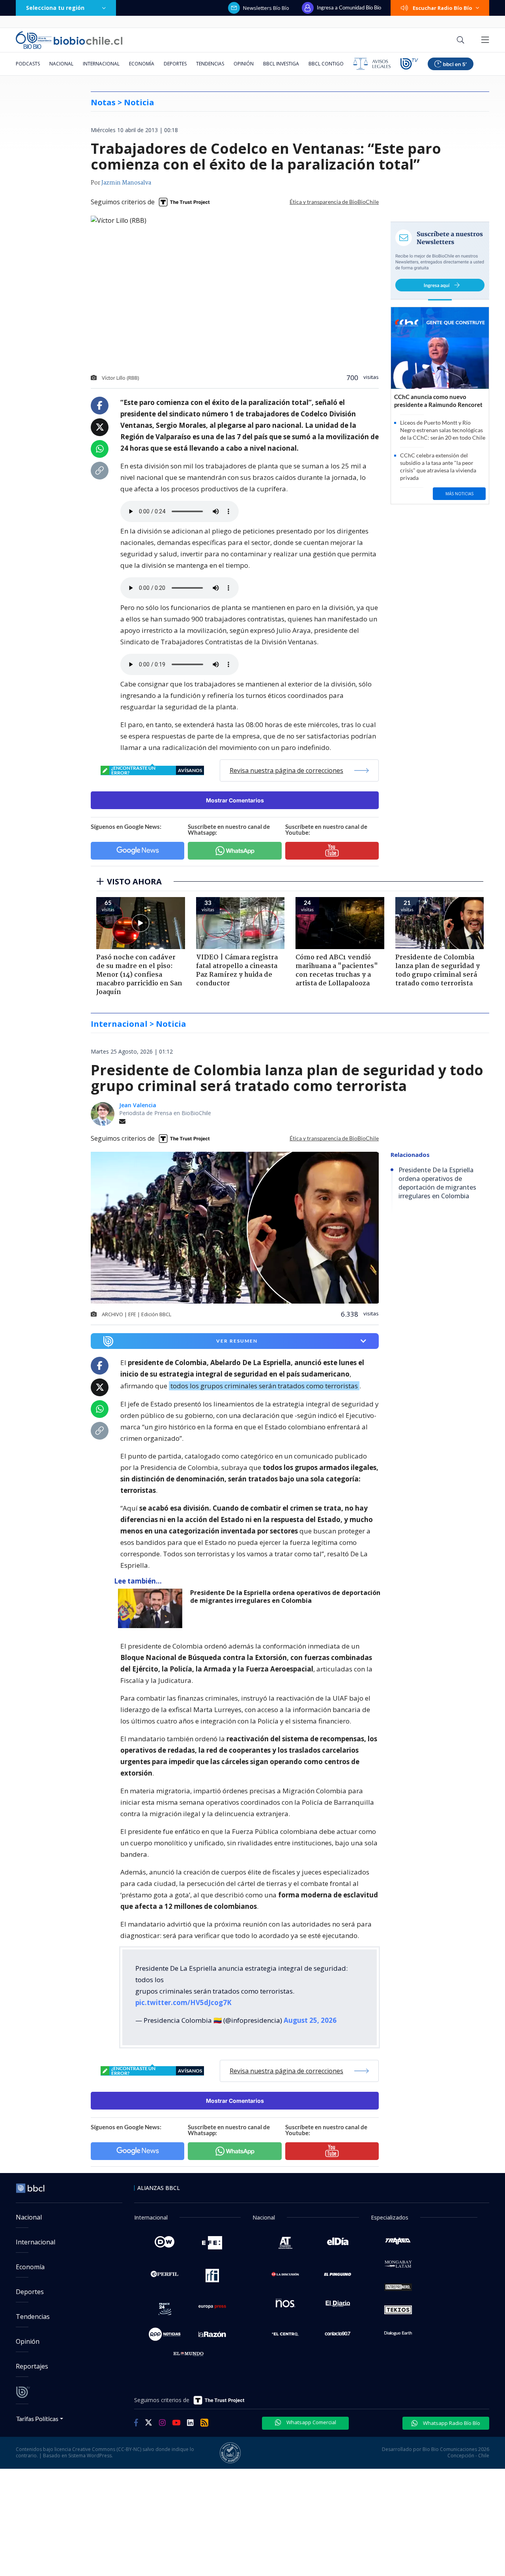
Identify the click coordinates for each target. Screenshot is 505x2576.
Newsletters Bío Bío (266, 8)
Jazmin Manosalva (126, 183)
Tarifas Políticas (37, 2418)
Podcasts (28, 64)
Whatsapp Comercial (311, 2422)
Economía (142, 64)
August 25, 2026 (310, 2020)
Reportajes (32, 2366)
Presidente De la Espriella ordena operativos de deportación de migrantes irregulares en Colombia (285, 1597)
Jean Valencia (138, 1105)
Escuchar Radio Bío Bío (442, 8)
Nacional (61, 64)
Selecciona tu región (55, 8)
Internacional (101, 64)
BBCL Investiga (281, 64)
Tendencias (210, 64)
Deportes (175, 64)
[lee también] (152, 1608)
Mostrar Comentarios (235, 800)
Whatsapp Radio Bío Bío (451, 2423)
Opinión (244, 64)
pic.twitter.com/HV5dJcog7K (183, 2002)
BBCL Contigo (326, 64)
